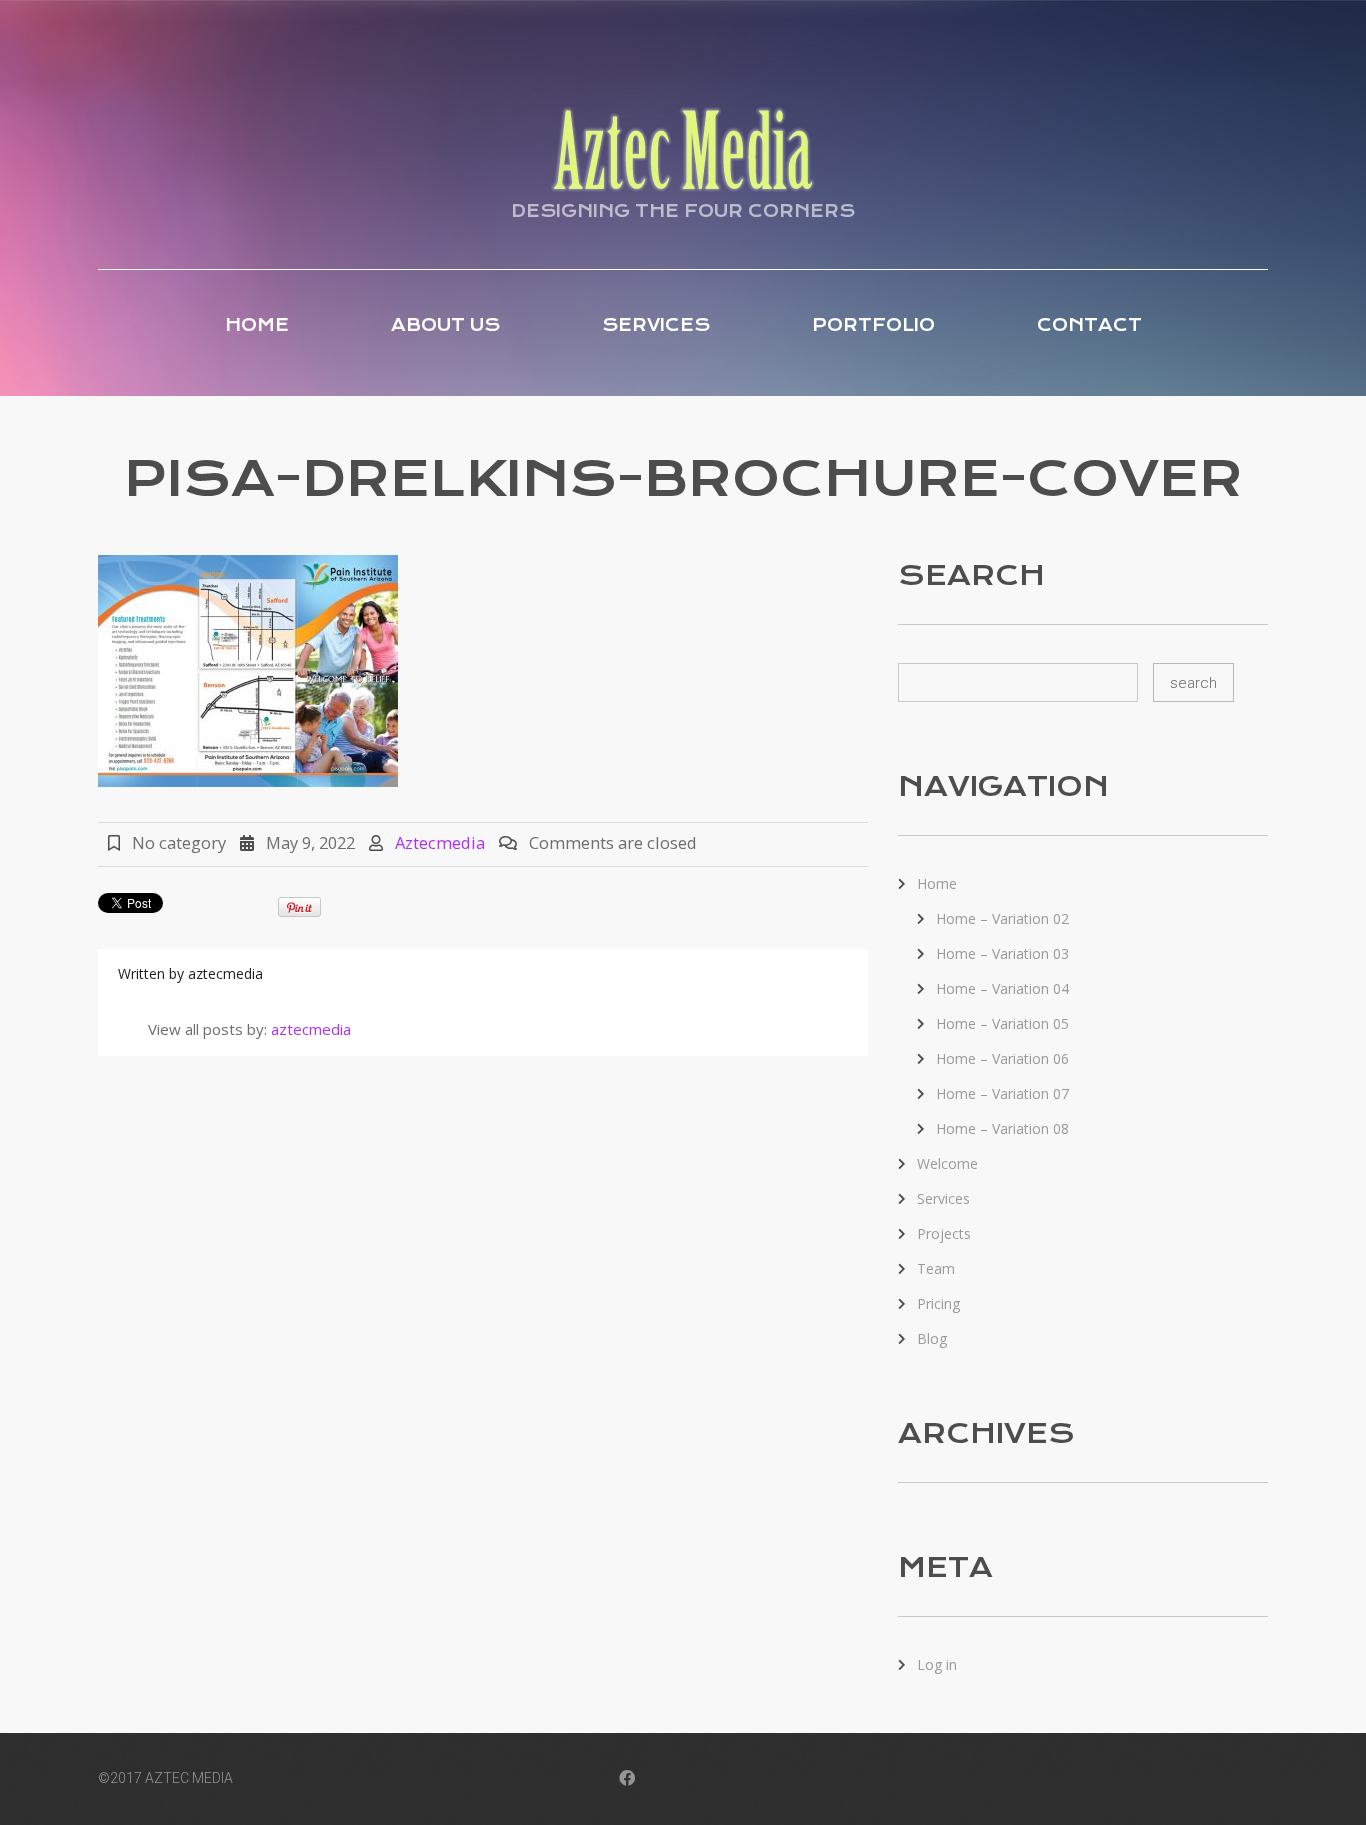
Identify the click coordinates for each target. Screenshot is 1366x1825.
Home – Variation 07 (1002, 1093)
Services (656, 325)
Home (257, 325)
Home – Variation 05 (1002, 1023)
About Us (445, 325)
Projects (944, 1233)
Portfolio (873, 325)
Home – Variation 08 (1002, 1128)
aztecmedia (440, 842)
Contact (1089, 325)
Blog (932, 1338)
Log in (937, 1664)
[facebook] (627, 1780)
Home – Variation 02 (1002, 918)
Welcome (947, 1163)
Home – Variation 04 (1002, 988)
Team (936, 1268)
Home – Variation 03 (1002, 953)
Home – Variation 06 (1002, 1058)
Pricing (938, 1303)
